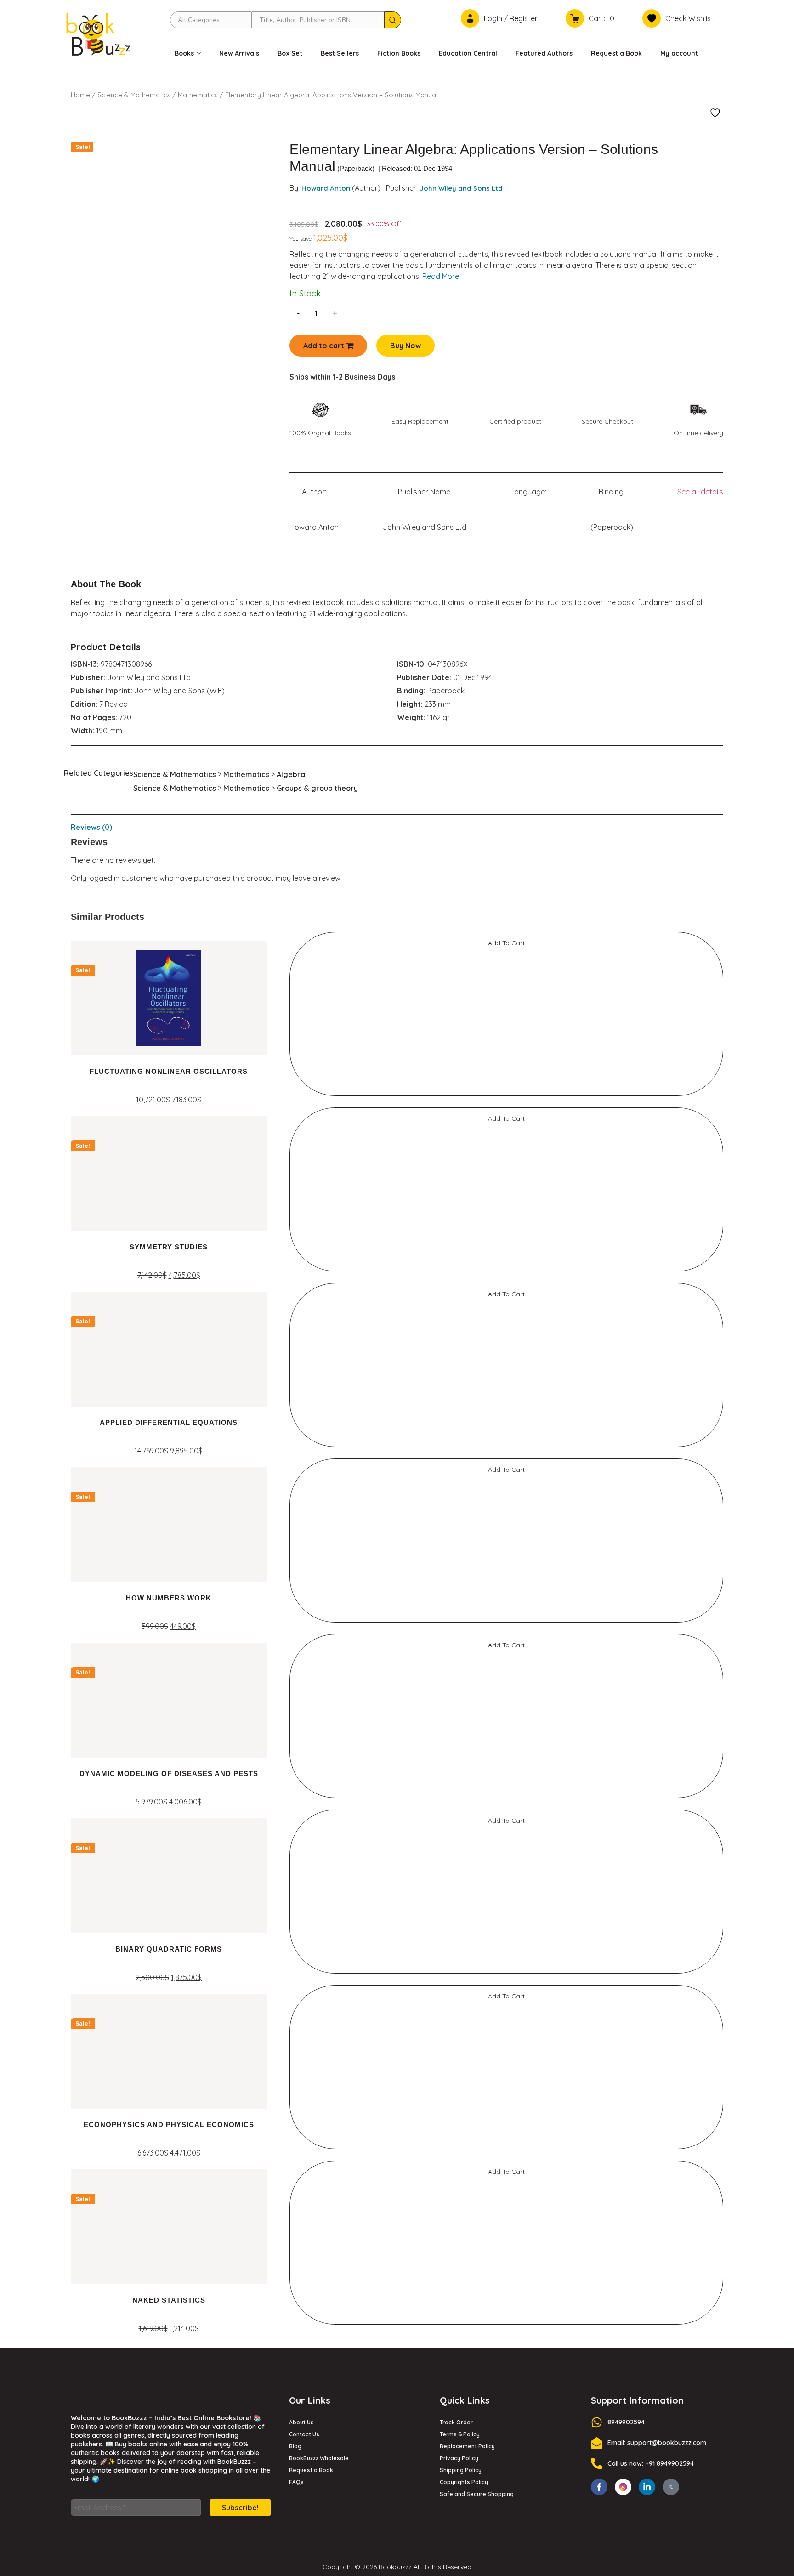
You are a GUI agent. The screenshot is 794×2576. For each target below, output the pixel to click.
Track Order (456, 2426)
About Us (301, 2426)
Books (184, 53)
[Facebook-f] (599, 2491)
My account (679, 53)
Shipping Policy (461, 2474)
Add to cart (324, 346)
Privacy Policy (459, 2462)
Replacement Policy (467, 2450)
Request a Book (616, 53)
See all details (700, 492)
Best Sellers (340, 53)
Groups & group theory (317, 792)
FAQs (296, 2486)
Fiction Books (399, 53)
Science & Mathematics (134, 95)
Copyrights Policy (464, 2486)
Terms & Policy (460, 2438)
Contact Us (304, 2438)
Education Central (468, 53)
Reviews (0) (91, 831)
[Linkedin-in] (647, 2491)
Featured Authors (544, 53)
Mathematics (198, 95)
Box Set (290, 53)
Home (80, 95)
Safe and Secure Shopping (477, 2498)
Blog (295, 2450)
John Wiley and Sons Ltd (461, 188)
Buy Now (406, 346)
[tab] (397, 831)
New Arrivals (239, 53)
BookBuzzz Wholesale (319, 2462)
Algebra (291, 778)
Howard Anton (326, 188)
